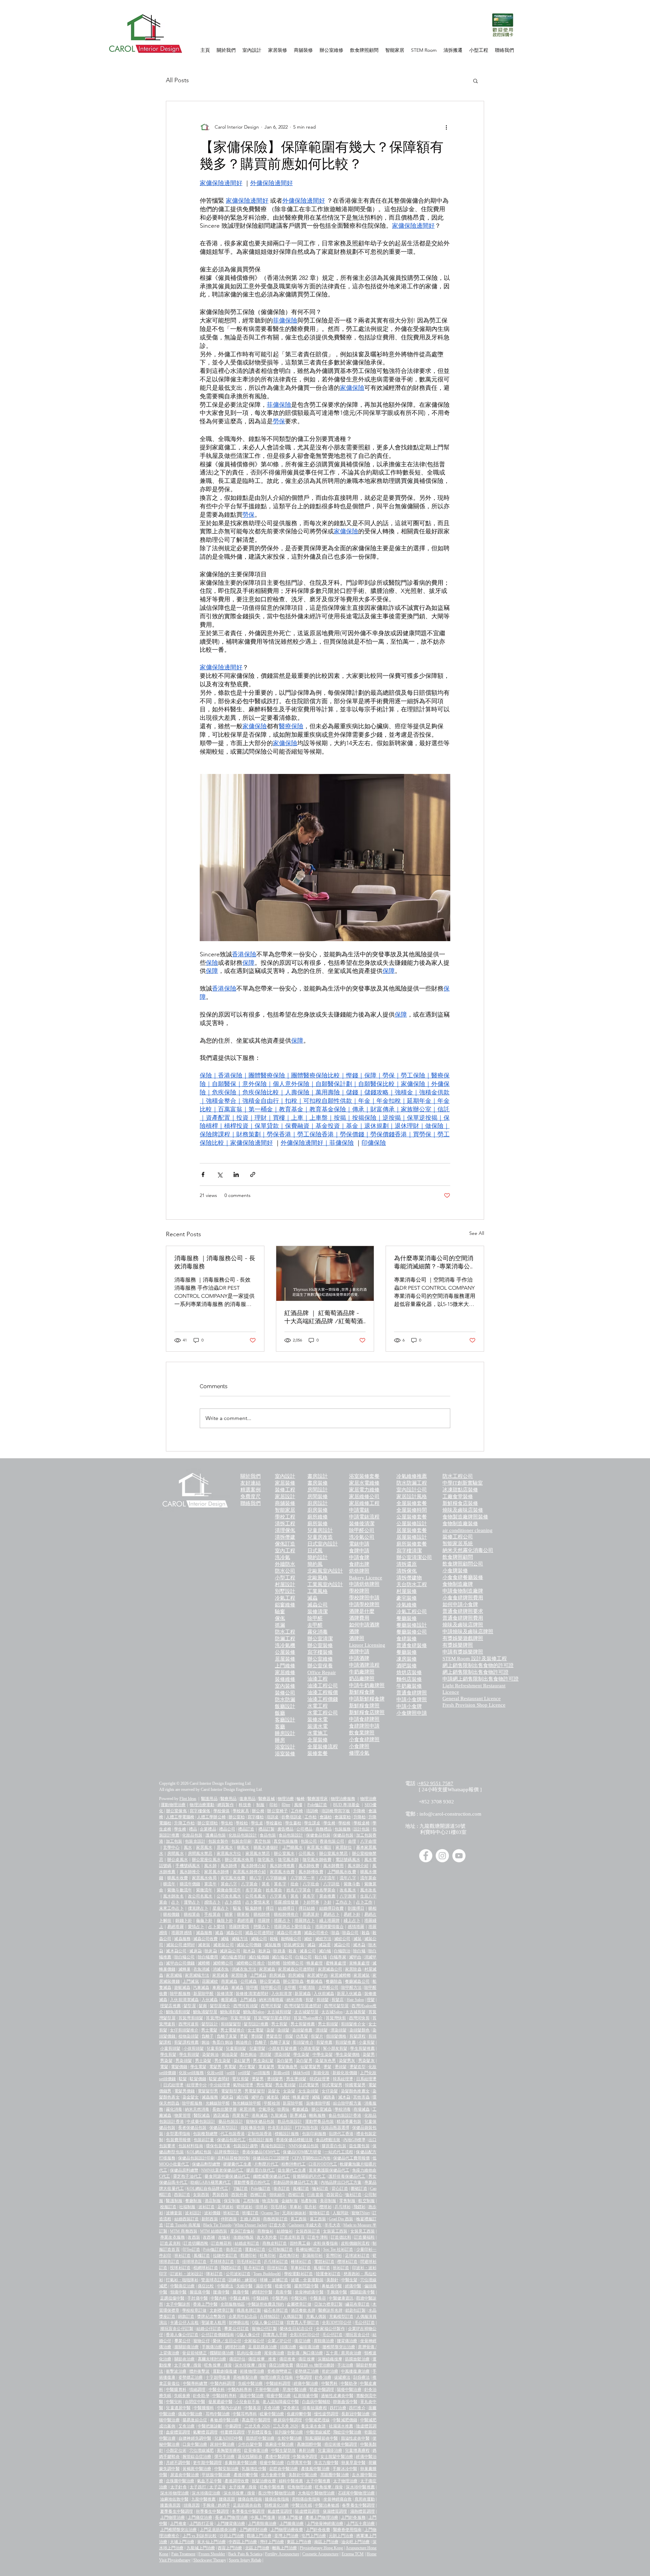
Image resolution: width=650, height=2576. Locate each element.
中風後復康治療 (355, 2371)
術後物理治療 (252, 2371)
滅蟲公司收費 (206, 1939)
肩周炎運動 (365, 2499)
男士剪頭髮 (328, 2024)
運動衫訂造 (255, 2249)
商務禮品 (324, 1829)
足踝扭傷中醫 (172, 2298)
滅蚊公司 (342, 1939)
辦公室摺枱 (208, 1823)
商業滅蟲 (229, 1981)
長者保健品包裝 (192, 2128)
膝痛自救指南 (277, 2499)
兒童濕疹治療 (330, 2450)
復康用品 (247, 1799)
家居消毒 (247, 2109)
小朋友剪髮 (310, 2048)
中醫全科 (217, 2390)
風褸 (298, 1805)
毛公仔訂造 (365, 2323)
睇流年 (169, 1884)
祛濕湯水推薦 (341, 2426)
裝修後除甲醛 (318, 2103)
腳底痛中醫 (200, 2292)
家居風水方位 (229, 1853)
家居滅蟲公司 (330, 1969)
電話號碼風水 (348, 1860)
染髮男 (369, 2055)
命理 (352, 1841)
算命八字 (229, 1884)
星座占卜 (221, 1908)
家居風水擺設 (319, 1847)
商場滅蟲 (362, 2109)
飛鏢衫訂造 (231, 2268)
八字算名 (278, 1896)
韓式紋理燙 (320, 2079)
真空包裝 (262, 1841)
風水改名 (368, 1890)
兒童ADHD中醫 (229, 2438)
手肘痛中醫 (197, 2298)
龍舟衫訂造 (254, 2268)
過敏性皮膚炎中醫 (337, 2396)
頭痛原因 (192, 2505)
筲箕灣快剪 (336, 2018)
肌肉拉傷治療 (249, 2353)
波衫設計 (193, 2213)
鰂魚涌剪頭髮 (178, 2012)
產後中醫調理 (277, 2457)
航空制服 (366, 2201)
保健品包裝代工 (231, 2140)
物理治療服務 (343, 1799)
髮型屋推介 (220, 2006)
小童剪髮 (367, 2042)
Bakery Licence (366, 1578)
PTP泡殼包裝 (307, 2128)
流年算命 (368, 1878)
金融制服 (290, 2201)
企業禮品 (208, 1829)
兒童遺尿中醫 (178, 2408)
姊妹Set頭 (302, 2073)
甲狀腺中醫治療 (216, 2475)
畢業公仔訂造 (237, 2329)
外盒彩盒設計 (280, 2128)
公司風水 (307, 1853)
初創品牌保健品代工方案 (296, 2182)
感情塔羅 (356, 1927)
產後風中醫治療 (315, 2469)
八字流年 (327, 1878)
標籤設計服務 (287, 2134)
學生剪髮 (168, 2055)
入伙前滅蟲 (324, 1994)
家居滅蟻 (174, 1975)
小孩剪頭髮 (194, 2048)
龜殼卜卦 (225, 1920)
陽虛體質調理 (307, 2511)
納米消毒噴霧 (271, 2000)
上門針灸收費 (318, 2530)
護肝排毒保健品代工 (347, 2176)
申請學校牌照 (364, 1604)
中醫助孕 (349, 2383)
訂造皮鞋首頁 (292, 2237)
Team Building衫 (267, 2274)
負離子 (208, 2036)
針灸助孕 (201, 2396)
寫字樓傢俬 (200, 1811)
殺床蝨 (264, 1951)
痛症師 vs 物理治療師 (315, 2365)
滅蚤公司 (308, 1951)
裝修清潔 (225, 1994)
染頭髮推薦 (302, 2030)
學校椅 (344, 1823)
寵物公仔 (201, 2341)
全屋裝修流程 (323, 1747)
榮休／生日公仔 (227, 2341)
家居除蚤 (239, 1975)
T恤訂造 (241, 2189)
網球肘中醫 (262, 2292)
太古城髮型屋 (306, 2012)
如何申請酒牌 (364, 1625)
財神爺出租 (239, 2323)
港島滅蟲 (260, 2115)
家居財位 (344, 1847)
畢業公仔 (182, 2341)
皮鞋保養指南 (326, 2243)
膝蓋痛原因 (170, 2505)
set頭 (231, 2073)
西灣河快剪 (359, 2018)
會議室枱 (343, 1817)
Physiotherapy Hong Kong (321, 2548)
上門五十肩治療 (361, 2524)
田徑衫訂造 (277, 2268)
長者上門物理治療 (231, 2517)
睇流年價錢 (190, 1884)
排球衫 (261, 2207)
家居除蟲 (353, 1969)
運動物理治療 (173, 1805)
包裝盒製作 (218, 1841)
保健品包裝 (343, 1835)
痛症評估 (237, 2359)
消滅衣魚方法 (244, 1969)
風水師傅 (229, 1866)
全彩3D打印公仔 (337, 2323)
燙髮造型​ (274, 2036)
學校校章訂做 (194, 2310)
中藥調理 (233, 2426)
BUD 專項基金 (346, 1805)
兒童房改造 (320, 1537)
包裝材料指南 (191, 2146)
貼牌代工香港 (341, 2134)
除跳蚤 (279, 1951)
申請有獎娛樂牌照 (463, 1652)
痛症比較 (206, 2286)
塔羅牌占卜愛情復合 (292, 1927)
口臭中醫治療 (195, 2444)
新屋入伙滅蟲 (349, 1994)
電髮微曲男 (287, 2067)
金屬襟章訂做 (299, 2304)
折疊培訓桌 (291, 1817)
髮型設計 (210, 2024)
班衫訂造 (231, 2213)
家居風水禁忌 (258, 1853)
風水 (188, 1847)
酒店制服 (213, 2201)
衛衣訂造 (282, 2189)
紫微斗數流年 (180, 1890)
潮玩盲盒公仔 (357, 2335)
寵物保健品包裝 (260, 2122)
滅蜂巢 (185, 1969)
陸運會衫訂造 (328, 2274)
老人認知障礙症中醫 (281, 2402)
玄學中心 (171, 1847)
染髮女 (274, 2091)
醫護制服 (174, 2201)
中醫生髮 (349, 2280)
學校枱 (242, 1823)
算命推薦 (327, 1896)
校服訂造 (168, 2207)
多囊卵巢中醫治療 (241, 2463)
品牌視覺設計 (227, 2152)
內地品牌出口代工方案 (341, 2182)
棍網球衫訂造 (206, 2268)
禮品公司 (227, 1829)
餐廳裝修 (407, 1652)
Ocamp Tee (270, 2213)
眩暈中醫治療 (272, 2414)
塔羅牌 (264, 1920)
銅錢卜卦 (183, 1920)
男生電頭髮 (285, 2085)
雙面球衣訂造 (213, 2280)
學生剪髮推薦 (362, 2048)
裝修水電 (318, 1719)
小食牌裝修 (455, 1571)
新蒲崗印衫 (313, 2256)
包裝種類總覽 (205, 2134)
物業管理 (183, 2115)
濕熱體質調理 (362, 2511)
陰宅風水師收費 (317, 1860)
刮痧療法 (361, 2377)
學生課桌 (312, 1823)
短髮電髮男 (310, 2067)
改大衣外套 (267, 2237)
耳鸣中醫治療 (218, 2414)
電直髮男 (266, 2067)
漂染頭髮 (339, 2030)
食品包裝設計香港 (345, 2115)
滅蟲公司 (234, 1933)
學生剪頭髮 (189, 2055)
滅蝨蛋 (325, 1945)
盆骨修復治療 (256, 2450)
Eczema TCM (353, 2554)
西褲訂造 (258, 2195)
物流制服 (270, 2201)
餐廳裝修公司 (412, 1632)
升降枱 (360, 1817)
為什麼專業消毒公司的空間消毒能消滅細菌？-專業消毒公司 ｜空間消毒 (434, 1262)
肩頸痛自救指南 (306, 2499)
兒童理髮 (257, 2048)
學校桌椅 (362, 1823)
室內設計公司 (412, 1490)
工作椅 (297, 1811)
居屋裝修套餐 (412, 1530)
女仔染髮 (330, 2091)
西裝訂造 (182, 2195)
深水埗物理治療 (175, 2493)
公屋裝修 (285, 1652)
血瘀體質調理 (178, 2432)
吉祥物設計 (270, 2316)
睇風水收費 (178, 1878)
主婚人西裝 (250, 2219)
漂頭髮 (322, 2030)
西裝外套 (239, 2195)
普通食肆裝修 (412, 1645)
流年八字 (348, 1878)
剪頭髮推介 (303, 2042)
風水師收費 (309, 1866)
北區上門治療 (257, 2548)
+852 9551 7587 (436, 1783)
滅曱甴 (355, 1957)
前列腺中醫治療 (289, 2432)
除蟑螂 (274, 1963)
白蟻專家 (338, 1957)
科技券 (245, 1805)
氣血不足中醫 (209, 2481)
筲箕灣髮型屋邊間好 (272, 2018)
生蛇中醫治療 (290, 2438)
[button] (475, 81)
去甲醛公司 (328, 1987)
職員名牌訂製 (249, 2310)
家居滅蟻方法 (197, 1975)
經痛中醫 (353, 2286)
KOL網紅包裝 (199, 2152)
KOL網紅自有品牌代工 (207, 2189)
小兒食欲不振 (247, 2402)
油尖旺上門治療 (355, 2542)
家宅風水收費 (233, 1878)
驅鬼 (237, 1908)
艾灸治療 (187, 2426)
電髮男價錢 (185, 2091)
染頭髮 (283, 2030)
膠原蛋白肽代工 (260, 2170)
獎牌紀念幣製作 (211, 2316)
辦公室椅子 (277, 1811)
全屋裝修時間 (412, 1510)
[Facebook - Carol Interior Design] (426, 1856)
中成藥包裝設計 (201, 2122)
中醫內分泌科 (229, 2408)
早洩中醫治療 (295, 2390)
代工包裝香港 (233, 2134)
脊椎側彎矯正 (279, 2371)
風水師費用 (334, 1866)
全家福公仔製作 (330, 2329)
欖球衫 (325, 2207)
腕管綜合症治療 (197, 2457)
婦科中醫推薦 (291, 2481)
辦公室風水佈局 (239, 1860)
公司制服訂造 (280, 2249)
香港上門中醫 (205, 2304)
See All (477, 1233)
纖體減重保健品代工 (272, 2176)
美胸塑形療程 (229, 2450)
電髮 (164, 2067)
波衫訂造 (207, 2207)
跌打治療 (338, 2408)
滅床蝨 (195, 1951)
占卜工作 (364, 1902)
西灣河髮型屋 (336, 2006)
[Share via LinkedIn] (236, 1174)
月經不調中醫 (178, 2463)
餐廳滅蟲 (315, 1981)
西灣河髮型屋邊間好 (302, 2006)
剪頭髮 (323, 2000)
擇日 (270, 1908)
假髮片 (317, 2036)
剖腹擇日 (356, 1908)
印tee (286, 1805)
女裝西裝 (201, 2195)
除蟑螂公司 (293, 1963)
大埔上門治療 (182, 2542)
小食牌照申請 (412, 1713)
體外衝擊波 (199, 2371)
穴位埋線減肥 (202, 2450)
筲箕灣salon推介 (308, 2018)
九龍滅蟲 (279, 2115)
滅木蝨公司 (176, 1951)
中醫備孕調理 (305, 2457)
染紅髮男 (242, 2061)
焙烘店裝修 (409, 1672)
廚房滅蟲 (277, 1975)
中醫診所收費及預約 (266, 2304)
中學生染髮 (323, 2055)
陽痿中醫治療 (349, 2390)
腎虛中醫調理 (322, 2390)
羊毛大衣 (332, 2225)
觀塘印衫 (249, 2256)
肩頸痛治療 (324, 2341)
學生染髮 (301, 2055)
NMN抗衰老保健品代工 (222, 2170)
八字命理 (368, 1841)
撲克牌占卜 (198, 1908)
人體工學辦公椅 (211, 1817)
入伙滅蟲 (210, 2000)
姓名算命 (274, 1890)
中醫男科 (280, 2298)
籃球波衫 (244, 2207)
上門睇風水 (293, 1847)
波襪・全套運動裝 (307, 2280)
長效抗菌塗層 (224, 2109)
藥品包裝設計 (231, 2122)
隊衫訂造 (214, 2274)
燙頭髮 (257, 2036)
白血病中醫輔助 (316, 2402)
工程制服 (251, 2201)
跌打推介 (357, 2408)
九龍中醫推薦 (203, 2499)
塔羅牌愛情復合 (330, 1927)
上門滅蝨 (258, 1975)
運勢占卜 (192, 1902)
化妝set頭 (215, 2073)
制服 (260, 1805)
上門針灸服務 (353, 2517)
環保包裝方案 (218, 2146)
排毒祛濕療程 (315, 2408)
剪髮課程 (357, 2036)
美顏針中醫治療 (303, 2475)
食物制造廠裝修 (460, 1524)
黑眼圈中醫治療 (335, 2475)
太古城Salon (332, 2012)
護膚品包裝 (216, 1835)
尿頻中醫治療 (222, 2444)
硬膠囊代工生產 (237, 2164)
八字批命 (311, 1884)
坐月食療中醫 (273, 2475)
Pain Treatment (183, 2554)
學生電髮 (198, 2067)
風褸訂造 (301, 2189)
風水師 (210, 1866)
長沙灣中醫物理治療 (276, 2493)
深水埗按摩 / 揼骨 (250, 2365)
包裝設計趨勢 (246, 2146)
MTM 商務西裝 (183, 2231)
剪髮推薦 (324, 2042)
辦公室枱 (237, 1817)
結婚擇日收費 (332, 1908)
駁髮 (183, 2079)
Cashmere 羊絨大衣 (305, 2225)
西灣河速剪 (189, 2024)
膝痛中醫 (241, 2292)
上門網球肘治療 (253, 2530)
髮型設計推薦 (256, 2024)
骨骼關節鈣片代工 (309, 2176)
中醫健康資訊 (341, 2298)
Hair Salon (355, 2000)
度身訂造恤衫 (243, 2231)
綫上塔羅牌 (330, 1920)
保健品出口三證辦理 (271, 2158)
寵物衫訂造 (319, 2213)
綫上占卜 (352, 1920)
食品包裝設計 (291, 1835)
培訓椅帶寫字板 (336, 1811)
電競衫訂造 (324, 2262)
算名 (266, 1884)
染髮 (270, 2030)
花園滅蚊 (210, 1981)
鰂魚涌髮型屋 (205, 2012)
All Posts (177, 80)
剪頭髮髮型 (231, 2024)
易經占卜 (331, 1914)
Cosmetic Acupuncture (320, 2554)
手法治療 (345, 2365)
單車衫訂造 (301, 2268)
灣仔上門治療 (272, 2542)
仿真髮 (302, 2036)
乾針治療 (330, 2371)
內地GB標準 (354, 2140)
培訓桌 (273, 1817)
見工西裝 (299, 2219)
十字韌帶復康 (218, 2377)
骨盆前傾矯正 (194, 2353)
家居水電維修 (364, 1483)
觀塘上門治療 (259, 2536)
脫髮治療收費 (264, 2481)
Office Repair (322, 1672)
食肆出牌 (359, 1564)
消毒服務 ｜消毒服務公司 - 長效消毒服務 (215, 1262)
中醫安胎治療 (227, 2469)
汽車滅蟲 (201, 1987)
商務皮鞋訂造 (275, 2243)
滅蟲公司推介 (316, 1933)
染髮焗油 (210, 2055)
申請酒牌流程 (364, 1665)
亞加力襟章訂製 (328, 2304)
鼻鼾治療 (307, 2450)
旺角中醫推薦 (272, 2487)
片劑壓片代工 (266, 2164)
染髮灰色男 (326, 2061)
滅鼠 (357, 1939)
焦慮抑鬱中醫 (299, 2414)
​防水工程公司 (458, 1476)
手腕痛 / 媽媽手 (216, 2505)
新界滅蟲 (298, 2115)
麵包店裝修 (409, 1679)
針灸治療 (323, 2377)
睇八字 (256, 1878)
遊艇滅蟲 (182, 1987)
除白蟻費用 (208, 1957)
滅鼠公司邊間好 (181, 1945)
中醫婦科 (261, 2298)
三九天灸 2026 (286, 2426)
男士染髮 (203, 2061)
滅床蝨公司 (230, 1951)
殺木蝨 (249, 1951)
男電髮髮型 (255, 2091)
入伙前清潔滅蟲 (184, 2000)
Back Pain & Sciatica (245, 2554)
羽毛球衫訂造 (249, 2262)
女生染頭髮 (309, 2091)
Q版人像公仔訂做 (268, 2323)
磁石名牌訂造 (276, 2310)
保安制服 (232, 2201)
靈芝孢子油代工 (187, 2176)
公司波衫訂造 (238, 2274)
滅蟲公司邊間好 (259, 1933)
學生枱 (227, 1823)
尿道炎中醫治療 (185, 2475)
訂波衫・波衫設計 (187, 2274)
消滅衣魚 (221, 1969)
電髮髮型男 (208, 2091)
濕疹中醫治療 (252, 2396)
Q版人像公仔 (248, 2335)
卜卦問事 (311, 1902)
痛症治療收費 (281, 2365)
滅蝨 (311, 1945)
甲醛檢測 (272, 2103)
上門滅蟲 (248, 2000)
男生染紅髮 (263, 2061)
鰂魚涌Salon (254, 2012)
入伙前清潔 (281, 1994)
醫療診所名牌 (330, 2310)
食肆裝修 (407, 1639)
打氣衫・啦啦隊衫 (182, 2280)
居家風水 (225, 1847)
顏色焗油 (248, 2055)
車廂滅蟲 (220, 1987)
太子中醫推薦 (318, 2481)
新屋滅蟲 (303, 1994)
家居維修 (285, 1672)
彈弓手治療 (225, 2457)
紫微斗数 (352, 1884)
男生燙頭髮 (296, 2079)
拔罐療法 (342, 2377)
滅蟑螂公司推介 (251, 1963)
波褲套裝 (174, 2213)
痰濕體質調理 (335, 2511)
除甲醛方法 (351, 1987)
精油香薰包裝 (349, 2122)
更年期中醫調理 (207, 2463)
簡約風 (315, 1564)
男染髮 (166, 2061)
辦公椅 (258, 1811)
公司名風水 (255, 1896)
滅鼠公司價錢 (249, 1945)
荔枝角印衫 (289, 2256)
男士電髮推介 (233, 2030)
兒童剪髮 (215, 2048)
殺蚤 (292, 1951)
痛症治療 (302, 2341)
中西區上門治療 (243, 2542)
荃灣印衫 (334, 2256)
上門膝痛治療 (291, 2524)
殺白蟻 (321, 1957)
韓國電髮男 (355, 2085)
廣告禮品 (285, 1829)
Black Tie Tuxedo (217, 2225)
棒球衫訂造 (301, 2262)
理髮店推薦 (170, 2006)
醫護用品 (209, 1799)
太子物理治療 (345, 2481)
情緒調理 (197, 2390)
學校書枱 (274, 1823)
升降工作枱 (184, 1823)
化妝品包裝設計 (243, 1835)
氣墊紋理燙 (243, 2085)
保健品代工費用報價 (351, 2158)
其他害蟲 (361, 2097)
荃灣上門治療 (286, 2536)
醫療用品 (229, 1799)
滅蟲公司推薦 (289, 1933)
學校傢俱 (222, 1811)
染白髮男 (285, 2061)
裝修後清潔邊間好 (252, 1994)
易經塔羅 (245, 1920)
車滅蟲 (237, 1987)
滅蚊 (308, 1939)
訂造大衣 (278, 2225)
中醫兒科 (299, 2298)
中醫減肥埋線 (317, 2420)
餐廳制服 (193, 2201)
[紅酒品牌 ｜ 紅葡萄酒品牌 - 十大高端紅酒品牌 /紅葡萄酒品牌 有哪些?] (325, 1273)
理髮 (371, 2000)
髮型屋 (190, 2006)
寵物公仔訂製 (264, 2329)
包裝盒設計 (195, 1841)
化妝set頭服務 (191, 2073)
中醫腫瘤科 (204, 2408)
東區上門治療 (299, 2542)
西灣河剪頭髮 (246, 2006)
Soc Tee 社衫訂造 (338, 2249)
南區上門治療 (326, 2542)
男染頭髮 (184, 2061)
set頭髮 (244, 2073)
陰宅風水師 (288, 1860)
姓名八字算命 (299, 1890)
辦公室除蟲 (293, 1981)
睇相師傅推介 (286, 1914)
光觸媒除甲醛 (218, 2103)
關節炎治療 (185, 2359)
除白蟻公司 (185, 1957)
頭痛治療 (288, 2347)
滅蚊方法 (323, 1939)
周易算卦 (311, 1914)
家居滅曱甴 (317, 1975)
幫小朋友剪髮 (335, 2048)
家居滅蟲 (267, 1969)
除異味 (283, 2109)
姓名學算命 (326, 1890)
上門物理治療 (172, 2517)
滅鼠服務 (273, 1945)
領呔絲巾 (277, 2195)
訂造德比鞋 (341, 2237)
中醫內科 (219, 2298)
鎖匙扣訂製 (355, 2310)
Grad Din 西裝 (341, 2219)
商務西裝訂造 (275, 2219)
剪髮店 (338, 2000)
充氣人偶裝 (316, 2316)
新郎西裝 (210, 2219)
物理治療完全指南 (277, 2377)
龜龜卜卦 (204, 1920)
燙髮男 (258, 2079)
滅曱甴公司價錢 (180, 1963)
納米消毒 (295, 2000)
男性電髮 (264, 2085)
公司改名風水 (229, 1896)
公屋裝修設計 (412, 1524)
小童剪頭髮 (170, 2048)
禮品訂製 (266, 1829)
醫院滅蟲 (202, 2115)
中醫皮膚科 (240, 2298)
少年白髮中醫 (250, 2444)
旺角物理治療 (300, 2487)
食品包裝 (268, 1835)
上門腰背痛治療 (231, 2524)
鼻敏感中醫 (332, 2286)
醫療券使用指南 (347, 2530)
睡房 (280, 1740)
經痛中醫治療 (306, 2383)
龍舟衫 (310, 2207)
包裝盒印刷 (241, 1841)
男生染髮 (223, 2061)
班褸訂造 (250, 2213)
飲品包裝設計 (290, 2122)
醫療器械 (266, 1799)
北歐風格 (318, 1578)
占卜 (175, 1902)
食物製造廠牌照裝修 (465, 1517)
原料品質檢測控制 (234, 2158)
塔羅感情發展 (286, 1902)
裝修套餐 (318, 1753)
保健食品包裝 (318, 1835)
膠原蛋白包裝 (334, 2146)
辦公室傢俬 (177, 1811)
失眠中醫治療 (250, 2383)
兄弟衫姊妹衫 (294, 2213)
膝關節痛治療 (187, 2347)
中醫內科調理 (223, 2383)
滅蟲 (219, 1933)
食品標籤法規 (328, 2140)
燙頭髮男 (275, 2079)
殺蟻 (274, 1939)
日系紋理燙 (366, 2079)
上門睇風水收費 (342, 1872)
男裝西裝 (220, 2195)
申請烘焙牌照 (364, 1584)
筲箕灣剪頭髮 (191, 2018)
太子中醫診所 (178, 2304)
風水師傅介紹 (253, 1866)
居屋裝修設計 (412, 1537)
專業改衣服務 (172, 2237)
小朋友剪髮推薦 (283, 2048)
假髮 (289, 2036)
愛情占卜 (196, 1927)
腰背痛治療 (347, 2341)
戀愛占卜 (262, 1927)
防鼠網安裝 (294, 1945)
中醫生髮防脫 (284, 2450)
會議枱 (326, 1817)
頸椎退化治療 (277, 2505)
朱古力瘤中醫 (326, 2463)
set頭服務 (262, 2073)
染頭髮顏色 (360, 2030)
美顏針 (332, 2280)
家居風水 (204, 1847)
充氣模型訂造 (341, 2316)
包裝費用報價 (178, 2140)
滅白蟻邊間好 (233, 1957)
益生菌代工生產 (292, 2170)
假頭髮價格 (336, 2036)
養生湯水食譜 (313, 2426)
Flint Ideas (188, 1799)
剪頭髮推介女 (353, 2024)
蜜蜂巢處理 (336, 1963)
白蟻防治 (342, 1951)
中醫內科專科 (240, 2390)
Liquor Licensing (367, 1645)
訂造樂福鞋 (364, 2237)
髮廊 (203, 2006)
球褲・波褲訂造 (274, 2280)
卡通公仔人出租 (184, 2323)
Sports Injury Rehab (245, 2560)
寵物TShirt (361, 2213)
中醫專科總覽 (195, 2383)
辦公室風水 (284, 1853)
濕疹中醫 (264, 2286)
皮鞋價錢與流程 (355, 2243)
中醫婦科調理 (278, 2383)
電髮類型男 (231, 2091)
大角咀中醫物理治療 (316, 2493)
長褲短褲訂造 (308, 2249)
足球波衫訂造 (357, 2256)
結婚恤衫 (285, 2231)
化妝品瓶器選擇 (335, 2128)
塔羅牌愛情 (239, 1927)
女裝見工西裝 (363, 2231)
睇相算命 (192, 1914)
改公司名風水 (200, 1896)
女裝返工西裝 (335, 2231)
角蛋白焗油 (222, 2042)
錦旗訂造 (186, 2316)
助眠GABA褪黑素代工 (210, 2182)
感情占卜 (212, 1902)
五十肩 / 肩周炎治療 (344, 2353)
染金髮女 (191, 2097)
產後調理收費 (237, 2481)
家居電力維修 (364, 1490)
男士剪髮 (279, 2024)
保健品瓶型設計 (223, 2128)
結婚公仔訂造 (209, 2329)
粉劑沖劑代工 (294, 2164)
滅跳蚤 (329, 2097)
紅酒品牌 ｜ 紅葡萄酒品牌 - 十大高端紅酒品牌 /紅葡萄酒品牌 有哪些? (324, 1317)
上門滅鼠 (191, 1981)
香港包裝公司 (332, 1841)
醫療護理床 (318, 1799)
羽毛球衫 (279, 2207)
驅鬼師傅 (253, 1908)
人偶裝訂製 (293, 2316)
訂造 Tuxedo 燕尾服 (183, 2225)
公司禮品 (304, 1829)
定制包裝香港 (260, 2134)
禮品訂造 (246, 1829)
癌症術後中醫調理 (341, 2444)
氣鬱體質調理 (205, 2432)
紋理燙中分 (197, 2085)
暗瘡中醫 (283, 2286)
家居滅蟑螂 (341, 1975)
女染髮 (289, 2091)
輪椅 (301, 1799)
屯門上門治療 (313, 2536)
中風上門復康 (263, 2517)
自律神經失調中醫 (195, 2438)
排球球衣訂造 (194, 2262)
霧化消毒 (174, 2109)
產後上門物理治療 (322, 2517)
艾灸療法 (291, 2408)
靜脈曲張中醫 (345, 2402)
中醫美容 (318, 2298)
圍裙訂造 (359, 2189)
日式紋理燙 (173, 2085)
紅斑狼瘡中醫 (306, 2396)
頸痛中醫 (179, 2292)
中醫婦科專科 (224, 2396)
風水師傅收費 (311, 1872)
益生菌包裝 (359, 2146)
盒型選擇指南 (178, 2134)
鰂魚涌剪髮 (230, 2012)
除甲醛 (252, 1987)
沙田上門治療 (232, 2536)
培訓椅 (312, 1811)
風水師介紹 (358, 1866)
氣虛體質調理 (280, 2511)
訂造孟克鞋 (170, 2243)
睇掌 (229, 1914)
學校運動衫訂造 (299, 2274)
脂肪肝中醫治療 (260, 2438)
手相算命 (212, 1914)
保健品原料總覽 (184, 2170)
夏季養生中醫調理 (177, 2511)
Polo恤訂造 (317, 1805)
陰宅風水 (266, 1860)
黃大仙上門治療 (211, 2542)
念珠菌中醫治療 (180, 2481)
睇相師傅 (262, 1914)
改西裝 (194, 2237)
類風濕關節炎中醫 (321, 2438)
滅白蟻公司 (282, 1957)
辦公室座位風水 (206, 1860)
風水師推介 (190, 1872)
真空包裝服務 (286, 1841)
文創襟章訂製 (222, 2310)
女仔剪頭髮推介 (184, 2030)
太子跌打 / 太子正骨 (208, 2487)
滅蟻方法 (240, 1939)
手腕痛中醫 (337, 2292)
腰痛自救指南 (250, 2499)
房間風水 (175, 1853)
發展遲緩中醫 (220, 2402)
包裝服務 (343, 1829)
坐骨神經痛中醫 (309, 2292)
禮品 (193, 1829)
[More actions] (446, 127)
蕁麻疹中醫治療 (279, 2444)
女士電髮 (256, 2030)
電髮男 (215, 2067)
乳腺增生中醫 (254, 2469)
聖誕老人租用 (214, 2323)
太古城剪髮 (355, 2012)
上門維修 (285, 1666)
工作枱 (310, 1817)
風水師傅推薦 (282, 1866)
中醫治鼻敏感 (327, 2505)
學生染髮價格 (348, 2055)
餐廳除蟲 (334, 1981)
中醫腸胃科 (176, 2390)
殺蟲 (366, 1933)
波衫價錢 (212, 2213)
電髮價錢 (179, 2067)
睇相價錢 (171, 1914)
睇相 (372, 1908)
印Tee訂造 (191, 2249)
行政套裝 (315, 2195)
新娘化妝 (321, 2073)
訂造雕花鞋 (222, 2243)
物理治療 (286, 1799)
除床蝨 (211, 1951)
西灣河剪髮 (271, 2006)
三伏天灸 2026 (257, 2426)
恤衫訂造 (320, 2189)
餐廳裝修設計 (412, 1625)
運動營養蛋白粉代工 (252, 2182)
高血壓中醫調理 (256, 2420)
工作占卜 (344, 1902)
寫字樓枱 (256, 1817)
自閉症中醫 (195, 2402)
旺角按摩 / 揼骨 (218, 2365)
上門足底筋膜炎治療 (218, 2530)
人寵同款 (341, 2213)
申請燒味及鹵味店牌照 (468, 1631)
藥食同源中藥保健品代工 (227, 2176)
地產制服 (309, 2201)
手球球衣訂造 (222, 2262)
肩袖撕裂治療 (245, 2377)
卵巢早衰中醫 (353, 2463)
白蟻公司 (304, 1957)
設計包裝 (362, 1829)
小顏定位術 (176, 2450)
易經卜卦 (352, 1914)
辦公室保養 (320, 1666)
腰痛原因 (227, 2499)
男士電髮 (209, 2030)
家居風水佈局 (204, 1878)
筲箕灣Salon (217, 2018)
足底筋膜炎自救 (247, 2505)
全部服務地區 (233, 2304)
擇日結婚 (307, 1908)
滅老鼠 (204, 1945)
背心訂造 (340, 2189)
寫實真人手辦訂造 (303, 2323)
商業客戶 (241, 2115)
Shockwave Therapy (210, 2560)
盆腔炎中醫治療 (284, 2469)
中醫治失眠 (302, 2505)
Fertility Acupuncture (282, 2554)
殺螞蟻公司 (291, 1939)
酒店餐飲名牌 (303, 2310)
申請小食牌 (409, 1706)
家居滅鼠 (362, 1975)
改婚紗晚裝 (244, 2237)
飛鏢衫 (360, 2207)
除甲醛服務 (180, 1994)
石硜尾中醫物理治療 (356, 2493)
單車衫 (296, 2207)
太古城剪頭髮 (279, 2012)
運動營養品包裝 (319, 2122)
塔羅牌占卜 (305, 1920)
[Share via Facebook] (203, 1174)
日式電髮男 (309, 2085)
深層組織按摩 (330, 2359)
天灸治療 (272, 2408)
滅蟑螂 (204, 1963)
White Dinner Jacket (251, 2225)
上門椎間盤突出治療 (178, 2530)
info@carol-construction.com (450, 1814)
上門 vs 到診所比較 (200, 2536)
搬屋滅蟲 (229, 2000)
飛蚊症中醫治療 (347, 2432)
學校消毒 (343, 2109)
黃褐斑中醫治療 (197, 2469)
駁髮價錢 (198, 2079)
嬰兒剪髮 (241, 2079)
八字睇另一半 (303, 1878)
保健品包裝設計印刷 (196, 2158)
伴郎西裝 (229, 2219)
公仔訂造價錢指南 (217, 2335)
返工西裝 (318, 2219)
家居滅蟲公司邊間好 (296, 1969)
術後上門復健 (290, 2517)
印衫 (274, 1805)
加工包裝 (174, 1841)
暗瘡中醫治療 (279, 2396)
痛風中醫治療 (190, 2414)
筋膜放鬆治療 (357, 2359)
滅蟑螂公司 (223, 1963)
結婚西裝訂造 (187, 2219)
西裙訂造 (296, 2195)
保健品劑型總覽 (206, 2164)
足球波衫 (225, 2207)
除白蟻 (359, 1951)
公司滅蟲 (249, 1981)
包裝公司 (309, 1841)
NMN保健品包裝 (304, 2146)
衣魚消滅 (201, 1969)
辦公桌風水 (178, 1860)
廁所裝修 (318, 1524)
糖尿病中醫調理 (288, 2420)
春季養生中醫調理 (358, 2505)
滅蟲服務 (204, 1933)
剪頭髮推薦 (345, 2042)
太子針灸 (179, 2487)
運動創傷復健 (225, 2371)
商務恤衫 (265, 2231)
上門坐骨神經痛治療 (325, 2524)
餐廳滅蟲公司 (357, 1981)
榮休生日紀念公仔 (296, 2329)
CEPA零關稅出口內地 (311, 2158)
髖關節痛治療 (222, 2353)
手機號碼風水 (188, 1866)
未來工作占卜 (171, 1908)
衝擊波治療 (176, 2371)
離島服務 (317, 2115)
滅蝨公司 (342, 1945)
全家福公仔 (254, 2341)
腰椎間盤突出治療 (339, 2347)
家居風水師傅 (216, 1872)
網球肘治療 (235, 2347)
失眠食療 (182, 2396)
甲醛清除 (307, 1987)
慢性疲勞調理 (326, 2414)
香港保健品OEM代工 (261, 2152)
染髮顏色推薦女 (355, 2091)
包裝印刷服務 (314, 2134)
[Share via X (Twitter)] (220, 1174)
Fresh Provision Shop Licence (474, 1705)
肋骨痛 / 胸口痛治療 (305, 2353)
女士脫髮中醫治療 (337, 2457)
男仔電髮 (247, 2067)
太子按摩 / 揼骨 (188, 2365)
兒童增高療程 (357, 2450)
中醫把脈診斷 (210, 2426)
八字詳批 (331, 1884)
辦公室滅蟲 (270, 1981)
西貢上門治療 (230, 2548)
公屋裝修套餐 (412, 1517)
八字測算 (348, 1896)
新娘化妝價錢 (345, 2073)
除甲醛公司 (271, 1987)
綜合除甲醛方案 (347, 2103)
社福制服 (187, 2207)
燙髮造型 (357, 2067)
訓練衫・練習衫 (243, 2280)
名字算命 (254, 1890)
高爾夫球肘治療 (212, 2359)
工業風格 (318, 1591)
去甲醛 (290, 1987)
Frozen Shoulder (212, 2554)
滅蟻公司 (259, 1939)
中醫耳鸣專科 (245, 2414)
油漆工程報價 (323, 1692)
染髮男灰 (347, 2061)
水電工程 (318, 1706)
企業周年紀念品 (243, 2316)
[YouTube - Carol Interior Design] (459, 1856)
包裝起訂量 (204, 2140)
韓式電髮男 (332, 2085)
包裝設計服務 (261, 2140)
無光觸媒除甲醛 (247, 2103)
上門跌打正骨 (201, 2524)
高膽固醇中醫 (309, 2444)
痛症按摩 (307, 2359)
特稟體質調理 (233, 2432)
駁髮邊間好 (219, 2079)
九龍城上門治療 (201, 2548)
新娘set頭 (282, 2073)
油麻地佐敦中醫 (174, 2499)
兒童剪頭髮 (236, 2048)
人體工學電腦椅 (180, 1817)
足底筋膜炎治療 (263, 2347)
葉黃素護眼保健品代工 (329, 2170)
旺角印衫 (268, 2256)
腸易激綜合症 (195, 2420)
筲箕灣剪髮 (241, 2018)
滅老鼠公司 (224, 1945)
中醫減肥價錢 (345, 2420)
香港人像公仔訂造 (182, 2335)
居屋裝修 (285, 1659)
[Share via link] (253, 1174)
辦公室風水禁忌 (334, 1853)
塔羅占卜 (282, 1920)
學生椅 (329, 1823)
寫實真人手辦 (275, 2335)
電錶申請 (359, 1544)
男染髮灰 (366, 2061)
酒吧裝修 (407, 1666)
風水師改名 (174, 1896)
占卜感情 (233, 1902)
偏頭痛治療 (309, 2347)
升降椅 (359, 1811)
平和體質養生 (260, 2432)
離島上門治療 (284, 2548)
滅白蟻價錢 (259, 1957)
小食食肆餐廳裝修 (463, 1577)
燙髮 (244, 2036)
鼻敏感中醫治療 (224, 2420)
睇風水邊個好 (266, 1847)
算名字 (280, 1884)
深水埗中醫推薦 (360, 2487)
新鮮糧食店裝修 (460, 1503)
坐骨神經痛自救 (338, 2499)
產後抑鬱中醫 (246, 2475)
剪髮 (309, 2000)
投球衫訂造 (180, 2268)
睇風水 (243, 1847)
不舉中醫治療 (267, 2390)
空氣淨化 (266, 2109)
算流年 (210, 1884)
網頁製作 (226, 1805)
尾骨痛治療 (274, 2353)
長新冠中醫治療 (355, 2414)
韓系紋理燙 (343, 2079)
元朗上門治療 (341, 2536)
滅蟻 (225, 1939)
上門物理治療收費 (287, 2530)
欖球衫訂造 (347, 2262)
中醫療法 (225, 2286)
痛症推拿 (288, 2359)
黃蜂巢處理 (359, 1963)
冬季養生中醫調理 (248, 2511)
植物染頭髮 (189, 2036)
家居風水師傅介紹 (249, 1872)
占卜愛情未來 (258, 1902)
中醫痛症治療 (183, 2286)
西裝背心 (334, 2195)
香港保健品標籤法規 (294, 2140)
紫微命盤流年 (229, 1890)
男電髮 (230, 2067)
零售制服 (348, 2201)
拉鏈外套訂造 (225, 2256)
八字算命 (249, 1884)
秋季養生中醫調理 (212, 2511)
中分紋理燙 (220, 2085)
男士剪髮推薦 (303, 2024)
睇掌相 (243, 1914)
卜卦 (327, 1902)
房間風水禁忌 (200, 1853)
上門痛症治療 (200, 2517)
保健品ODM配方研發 (302, 2152)
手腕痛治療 (212, 2347)
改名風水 (348, 1890)
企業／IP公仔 (280, 2341)
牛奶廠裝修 (409, 1686)
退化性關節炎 (250, 2457)
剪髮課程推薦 (186, 2042)
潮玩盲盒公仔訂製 (177, 2329)
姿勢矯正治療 (307, 2371)
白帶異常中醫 (299, 2463)
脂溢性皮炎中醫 (355, 2438)
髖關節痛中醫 (362, 2292)
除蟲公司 (350, 1933)
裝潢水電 (318, 1726)
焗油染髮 (230, 2055)
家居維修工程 (364, 1503)
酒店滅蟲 (221, 2115)
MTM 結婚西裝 (214, 2231)
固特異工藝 (300, 2243)
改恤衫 (224, 2237)
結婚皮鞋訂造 (247, 2243)
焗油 (205, 2042)
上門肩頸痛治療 (262, 2524)
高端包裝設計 (273, 2146)
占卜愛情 (216, 1927)
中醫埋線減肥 (318, 2432)
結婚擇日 (286, 1908)
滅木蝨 (359, 1945)
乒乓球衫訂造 (276, 2262)
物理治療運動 (202, 1805)
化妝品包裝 (192, 1835)
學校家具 (241, 1811)
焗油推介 (244, 2042)
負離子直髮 (227, 2036)
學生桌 (257, 1823)
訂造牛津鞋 (318, 2237)
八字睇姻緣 (276, 1878)
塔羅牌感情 (181, 1933)
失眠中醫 (245, 2286)
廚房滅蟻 (296, 1975)
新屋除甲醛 (203, 1994)
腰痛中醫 (221, 2292)
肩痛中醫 (284, 2292)
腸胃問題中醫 (307, 2286)
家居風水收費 (282, 1872)
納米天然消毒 (197, 2109)
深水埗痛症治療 (206, 2493)
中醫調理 (304, 2377)
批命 (295, 1884)
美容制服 (328, 2201)
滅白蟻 (325, 1951)
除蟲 (335, 1933)
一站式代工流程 (339, 2152)
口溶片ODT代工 (323, 2164)
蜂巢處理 (315, 1963)
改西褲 (209, 2237)
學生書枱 (293, 1823)
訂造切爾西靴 (196, 2243)
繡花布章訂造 (357, 2304)
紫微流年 (204, 1890)
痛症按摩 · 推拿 (262, 2359)
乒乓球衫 (343, 2207)
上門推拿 (178, 2524)
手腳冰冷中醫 (345, 2469)
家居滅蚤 (220, 1975)
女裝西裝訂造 (308, 2231)
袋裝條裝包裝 (253, 2128)
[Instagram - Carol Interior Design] (442, 1856)
